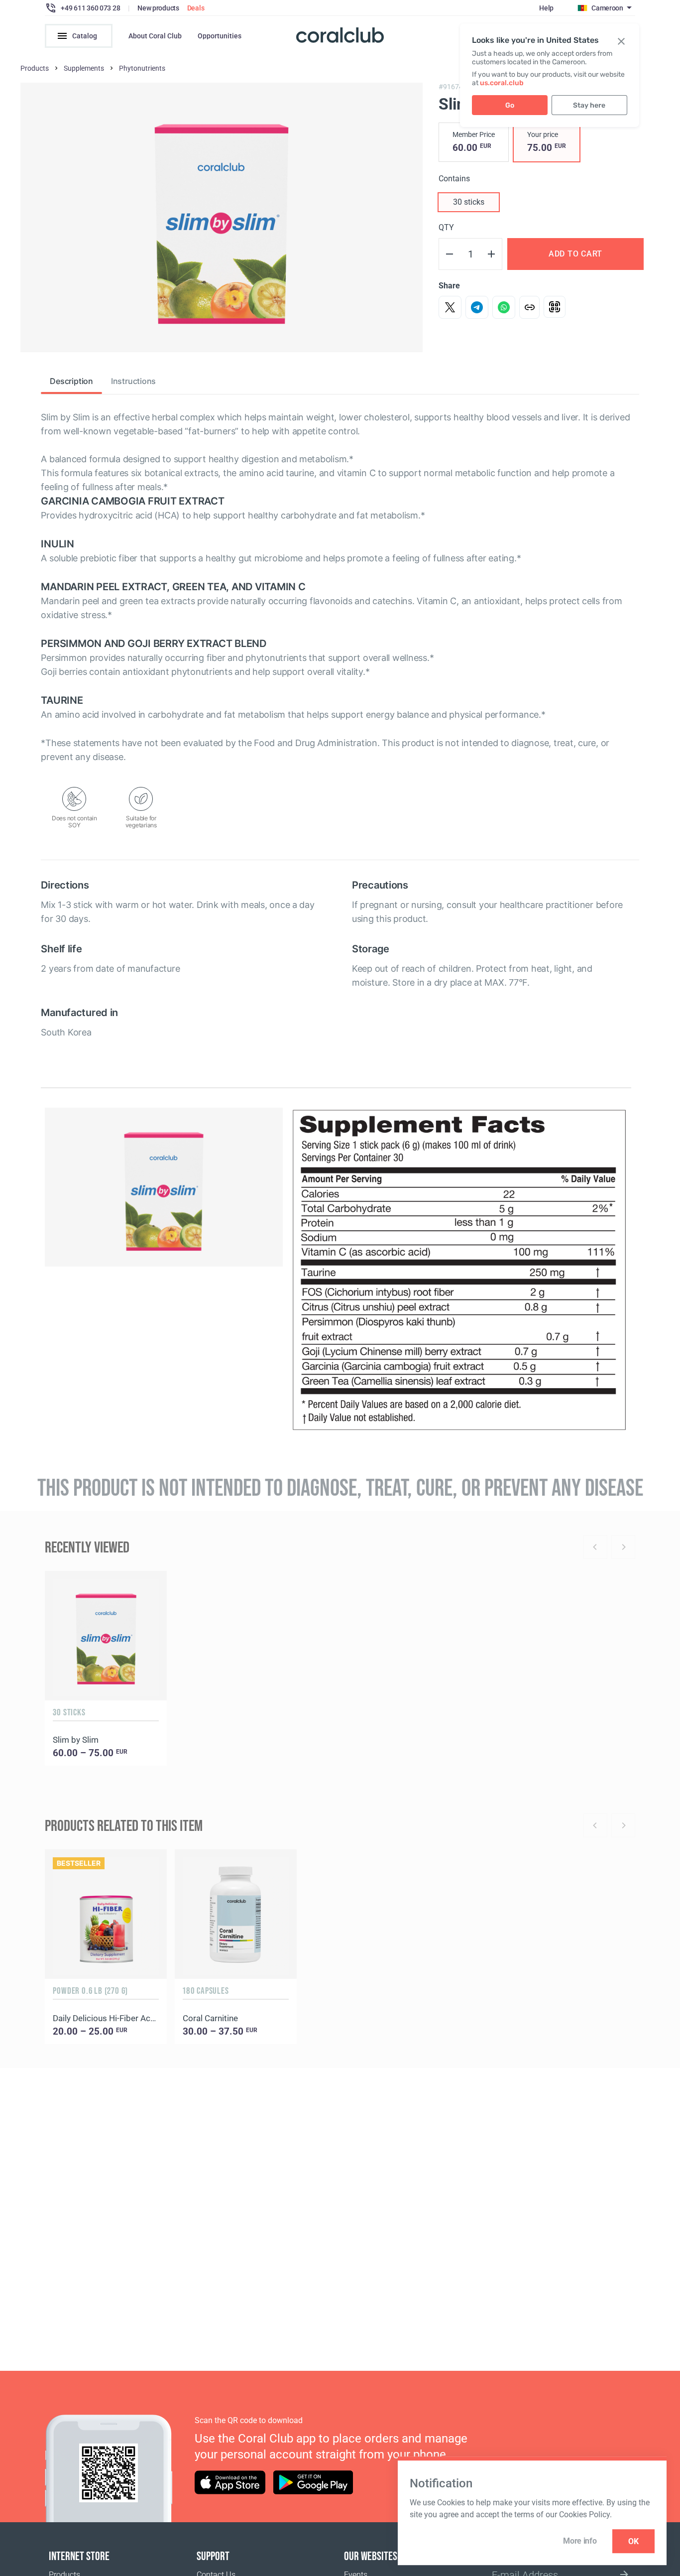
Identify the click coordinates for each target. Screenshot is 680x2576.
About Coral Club (155, 36)
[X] (450, 307)
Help (546, 8)
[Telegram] (477, 307)
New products (158, 8)
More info (580, 2541)
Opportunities (220, 36)
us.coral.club (502, 83)
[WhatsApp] (504, 307)
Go (510, 105)
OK (633, 2541)
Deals (196, 8)
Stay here (589, 105)
